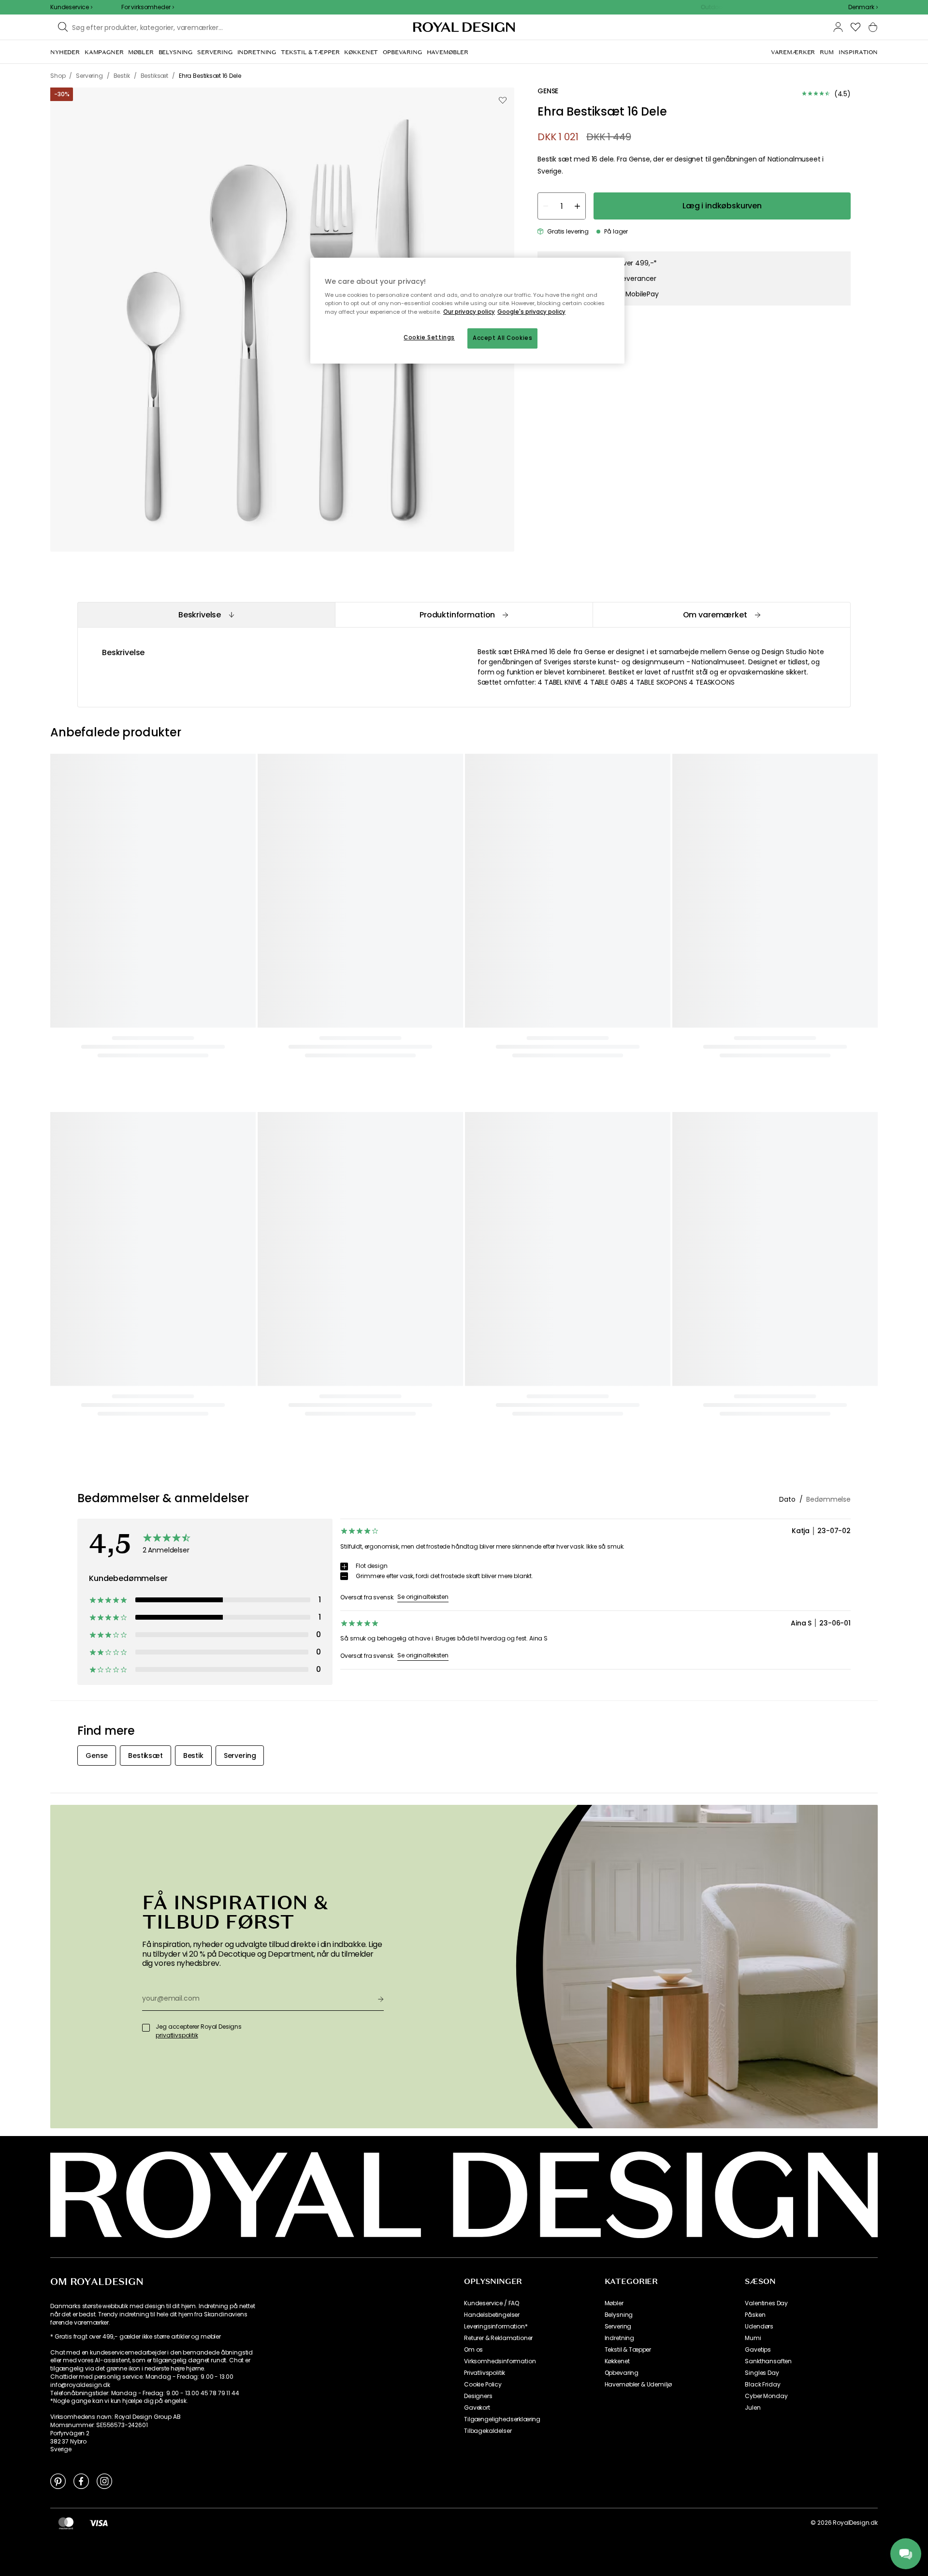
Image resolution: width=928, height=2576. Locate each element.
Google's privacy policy (531, 312)
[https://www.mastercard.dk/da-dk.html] (66, 2523)
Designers (478, 2396)
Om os (473, 2350)
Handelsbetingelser (492, 2315)
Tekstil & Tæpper (628, 2350)
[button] (863, 7)
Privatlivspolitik (485, 2373)
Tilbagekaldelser (488, 2431)
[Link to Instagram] (104, 2481)
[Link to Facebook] (81, 2481)
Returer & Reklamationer (498, 2338)
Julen (753, 2408)
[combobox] (863, 7)
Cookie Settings (429, 337)
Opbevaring (622, 2373)
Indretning (619, 2338)
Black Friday (762, 2385)
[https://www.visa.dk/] (99, 2523)
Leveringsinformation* (496, 2327)
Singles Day (762, 2373)
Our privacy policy (469, 312)
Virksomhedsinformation (500, 2361)
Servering (618, 2327)
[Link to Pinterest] (58, 2481)
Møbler (614, 2303)
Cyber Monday (766, 2396)
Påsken (755, 2315)
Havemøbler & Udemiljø (638, 2385)
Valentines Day (766, 2303)
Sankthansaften (768, 2361)
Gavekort (477, 2408)
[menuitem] (65, 52)
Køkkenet (617, 2361)
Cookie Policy (483, 2385)
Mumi (753, 2338)
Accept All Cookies (502, 338)
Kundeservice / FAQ (492, 2303)
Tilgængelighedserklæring (502, 2419)
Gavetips (758, 2350)
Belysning (619, 2315)
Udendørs (759, 2327)
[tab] (206, 615)
